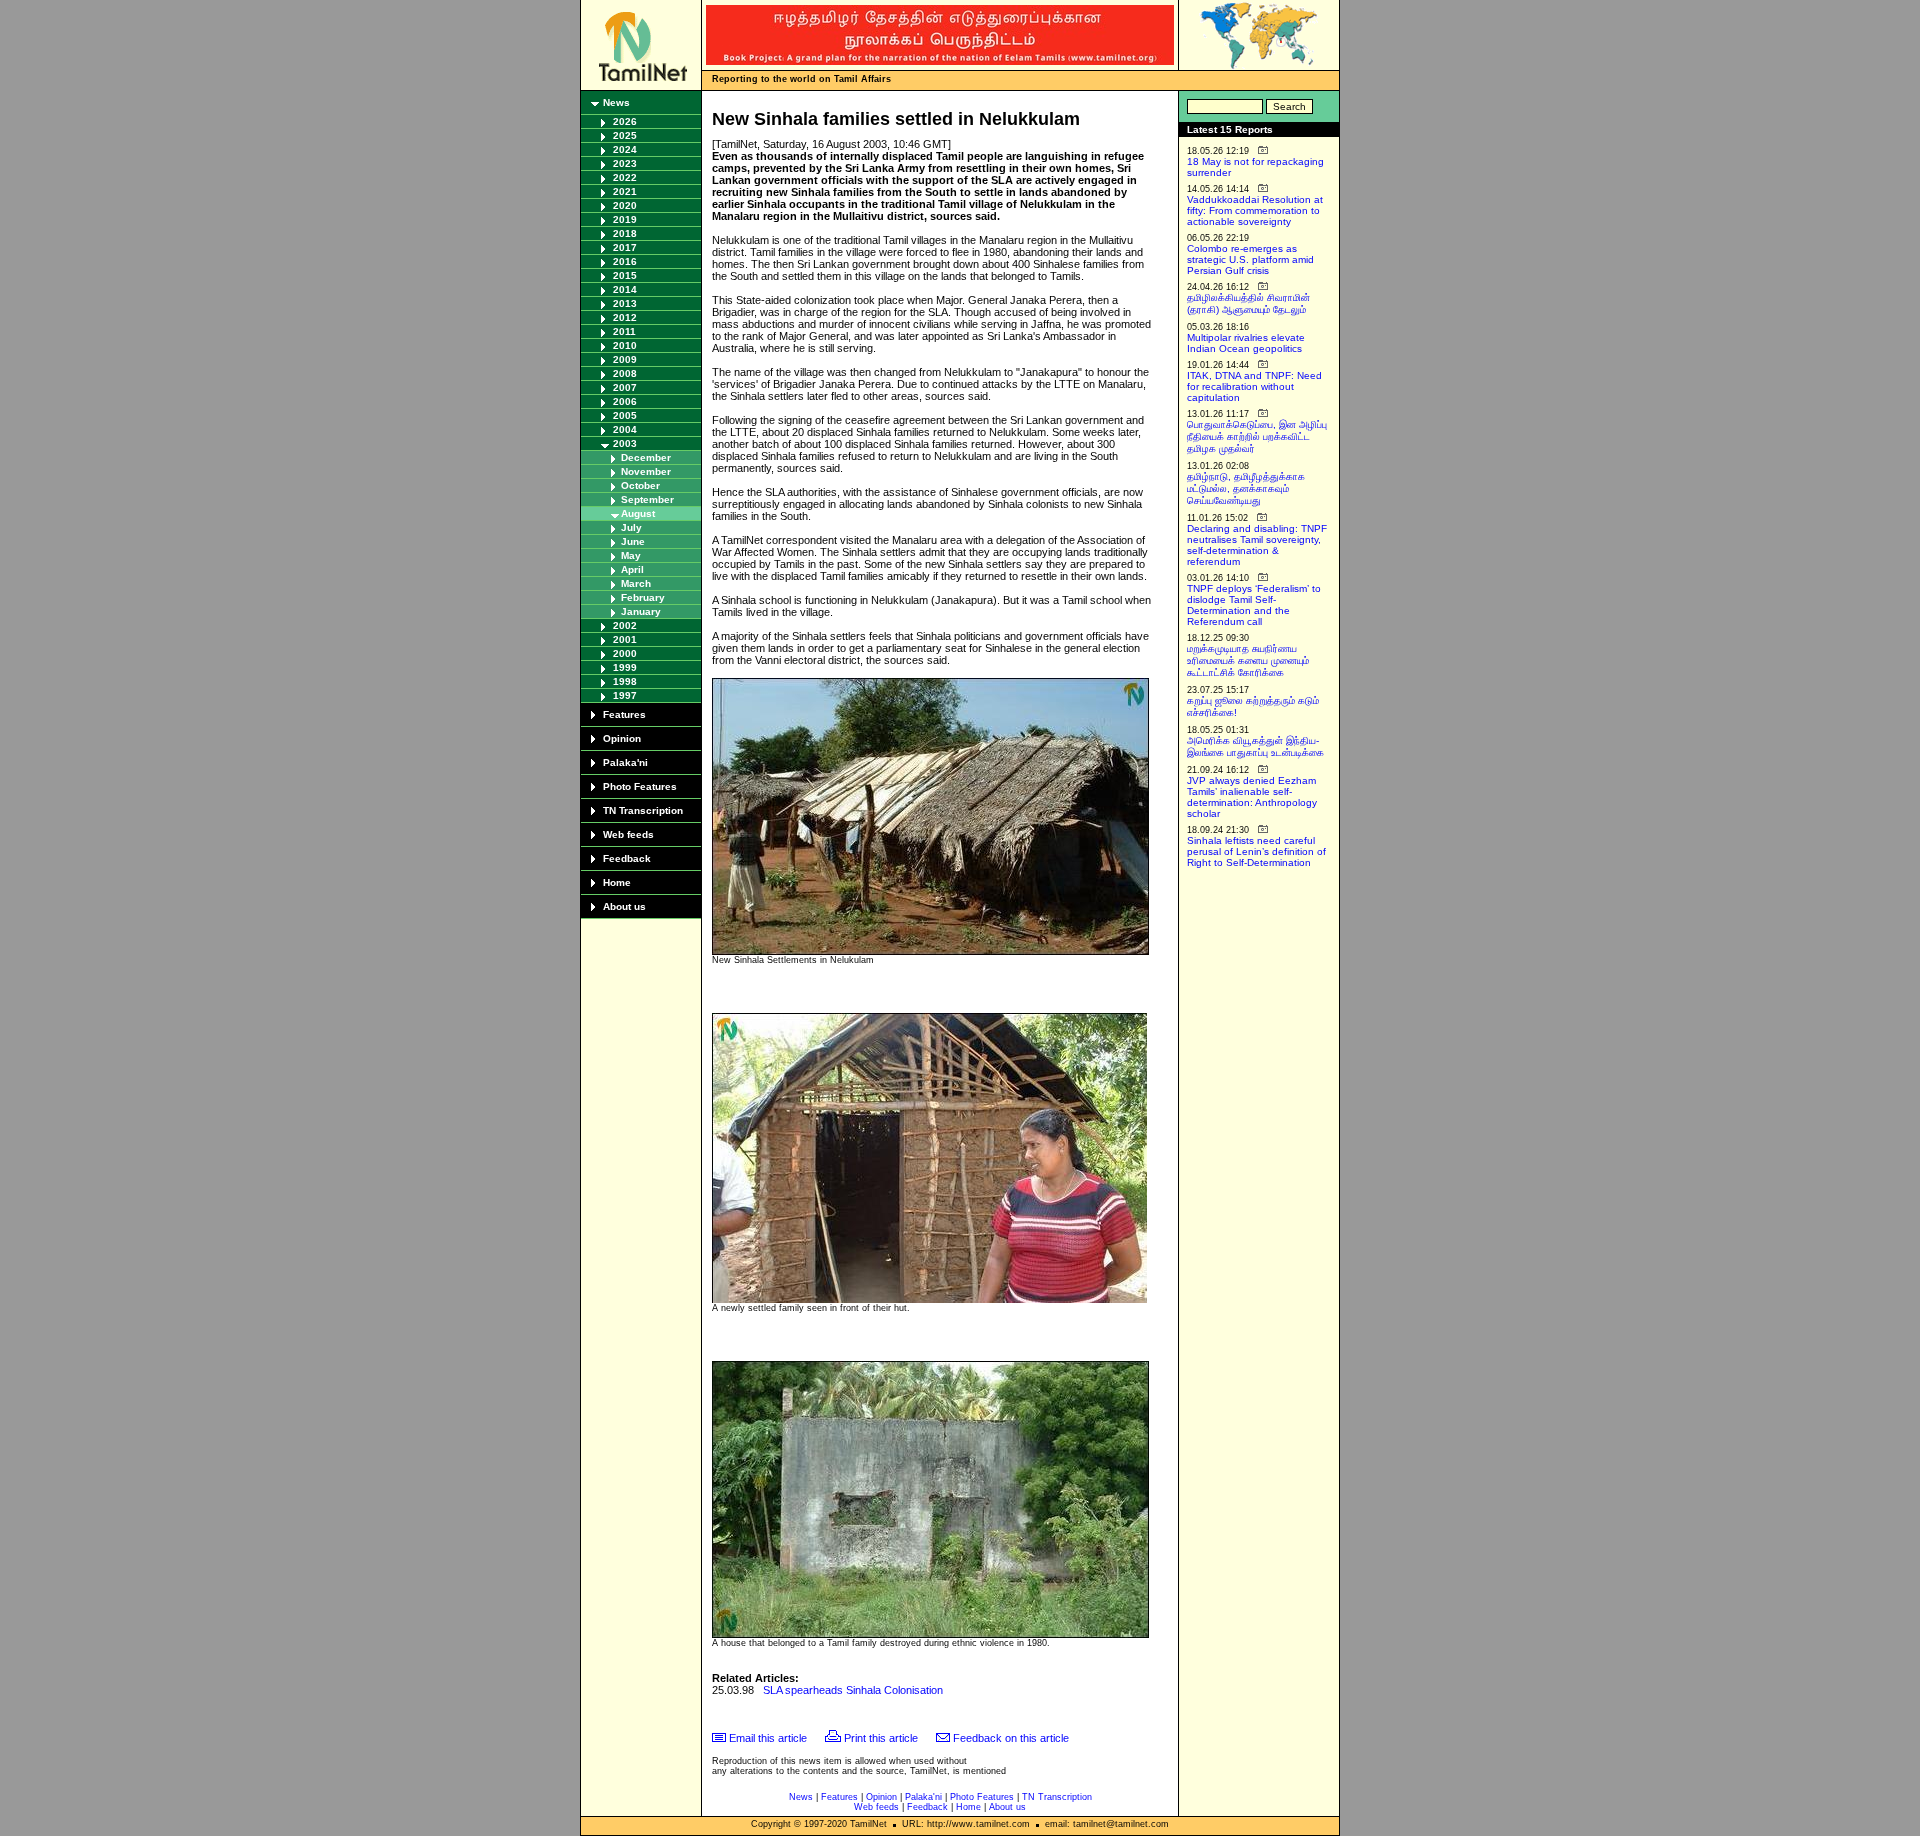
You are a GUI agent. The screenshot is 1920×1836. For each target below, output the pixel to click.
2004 (625, 429)
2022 (625, 177)
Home (617, 882)
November (646, 471)
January (641, 611)
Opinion (622, 738)
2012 (625, 317)
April (632, 569)
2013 (625, 303)
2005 (625, 415)
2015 (625, 275)
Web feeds (628, 834)
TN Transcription (643, 810)
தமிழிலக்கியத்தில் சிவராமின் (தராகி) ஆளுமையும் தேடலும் (1248, 303)
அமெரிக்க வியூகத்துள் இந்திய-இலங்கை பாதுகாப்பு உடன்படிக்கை (1255, 746)
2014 (625, 289)
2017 (625, 247)
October (640, 485)
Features (624, 714)
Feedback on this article (1011, 1738)
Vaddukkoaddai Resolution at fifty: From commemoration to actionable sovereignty (1255, 210)
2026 (625, 121)
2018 (625, 233)
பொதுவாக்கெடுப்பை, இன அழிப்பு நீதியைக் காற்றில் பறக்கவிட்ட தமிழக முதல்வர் (1257, 436)
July (631, 527)
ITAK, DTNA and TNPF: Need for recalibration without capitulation (1254, 386)
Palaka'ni (625, 762)
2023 (625, 163)
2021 (625, 191)
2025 (625, 135)
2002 (625, 625)
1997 (625, 695)
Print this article (881, 1738)
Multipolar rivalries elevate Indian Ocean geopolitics (1246, 343)
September (647, 499)
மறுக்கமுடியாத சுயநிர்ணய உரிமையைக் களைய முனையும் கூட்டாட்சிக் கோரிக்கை (1248, 660)
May (631, 555)
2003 (625, 443)
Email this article (768, 1738)
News (616, 102)
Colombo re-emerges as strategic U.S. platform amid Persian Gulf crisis (1250, 259)
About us (624, 906)
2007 (625, 387)
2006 (625, 401)
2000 (625, 653)
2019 (625, 219)
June (633, 541)
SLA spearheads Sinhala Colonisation (853, 1690)
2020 (625, 205)
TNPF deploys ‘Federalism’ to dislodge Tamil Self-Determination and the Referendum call (1254, 605)
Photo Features (640, 786)
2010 (625, 345)
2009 (625, 359)
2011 (624, 331)
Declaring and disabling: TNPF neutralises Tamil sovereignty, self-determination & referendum (1257, 545)
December (646, 457)
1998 (625, 681)
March (636, 583)
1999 (625, 667)
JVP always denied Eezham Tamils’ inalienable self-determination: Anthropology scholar (1252, 797)
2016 (625, 261)
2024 (625, 149)
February (643, 597)
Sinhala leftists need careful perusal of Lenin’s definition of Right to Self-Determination (1256, 851)
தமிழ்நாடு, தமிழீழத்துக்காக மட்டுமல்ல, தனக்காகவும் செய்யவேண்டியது (1246, 488)
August (638, 513)
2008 (625, 373)
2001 (625, 639)
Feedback (627, 858)
